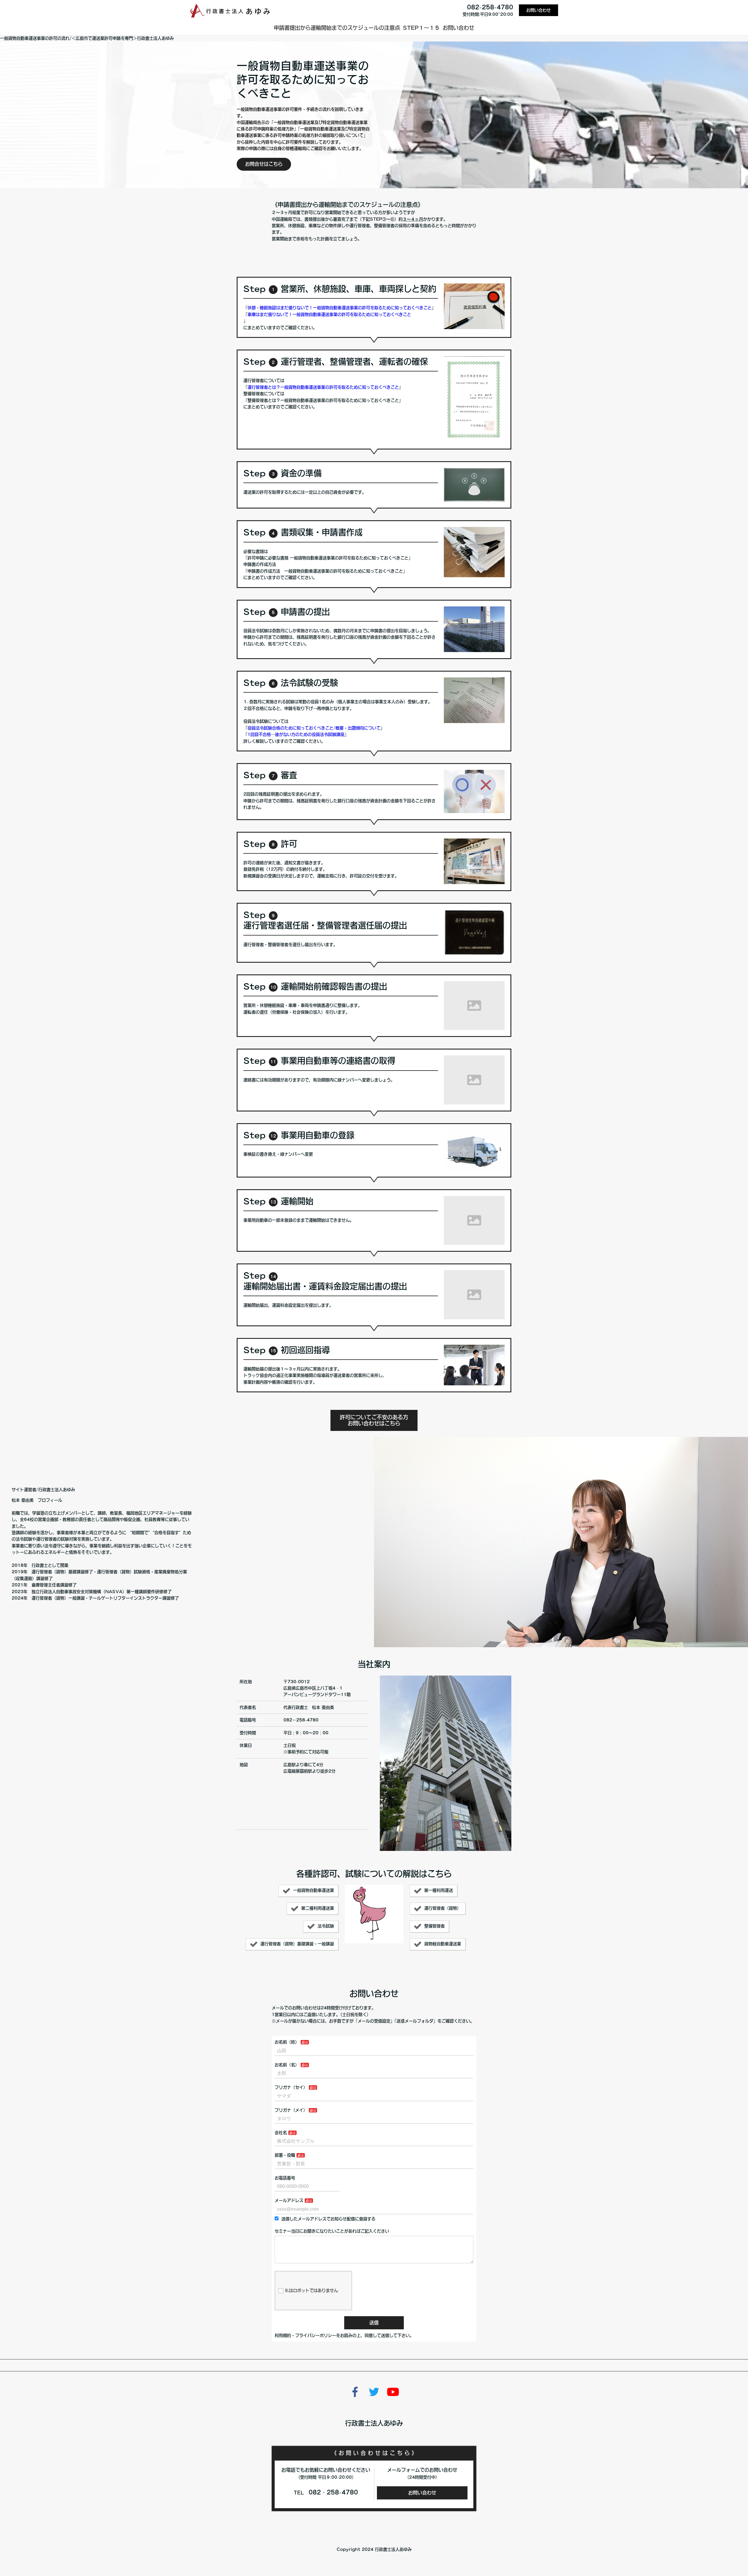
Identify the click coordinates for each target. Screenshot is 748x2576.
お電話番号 (285, 2178)
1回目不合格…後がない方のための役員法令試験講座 (296, 734)
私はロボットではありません (311, 2290)
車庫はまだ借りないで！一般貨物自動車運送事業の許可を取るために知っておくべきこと (329, 314)
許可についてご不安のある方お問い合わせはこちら (374, 1420)
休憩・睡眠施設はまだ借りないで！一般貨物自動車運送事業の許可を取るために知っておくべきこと (340, 308)
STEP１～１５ (421, 28)
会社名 (281, 2133)
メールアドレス (289, 2200)
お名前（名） (287, 2065)
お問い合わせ (539, 10)
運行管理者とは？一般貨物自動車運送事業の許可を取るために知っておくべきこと (323, 387)
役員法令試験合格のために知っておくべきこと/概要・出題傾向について (314, 728)
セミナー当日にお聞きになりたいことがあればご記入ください (332, 2231)
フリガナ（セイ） (291, 2087)
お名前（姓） (287, 2042)
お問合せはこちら (264, 164)
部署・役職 (285, 2155)
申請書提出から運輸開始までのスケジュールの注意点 (337, 28)
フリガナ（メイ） (291, 2110)
